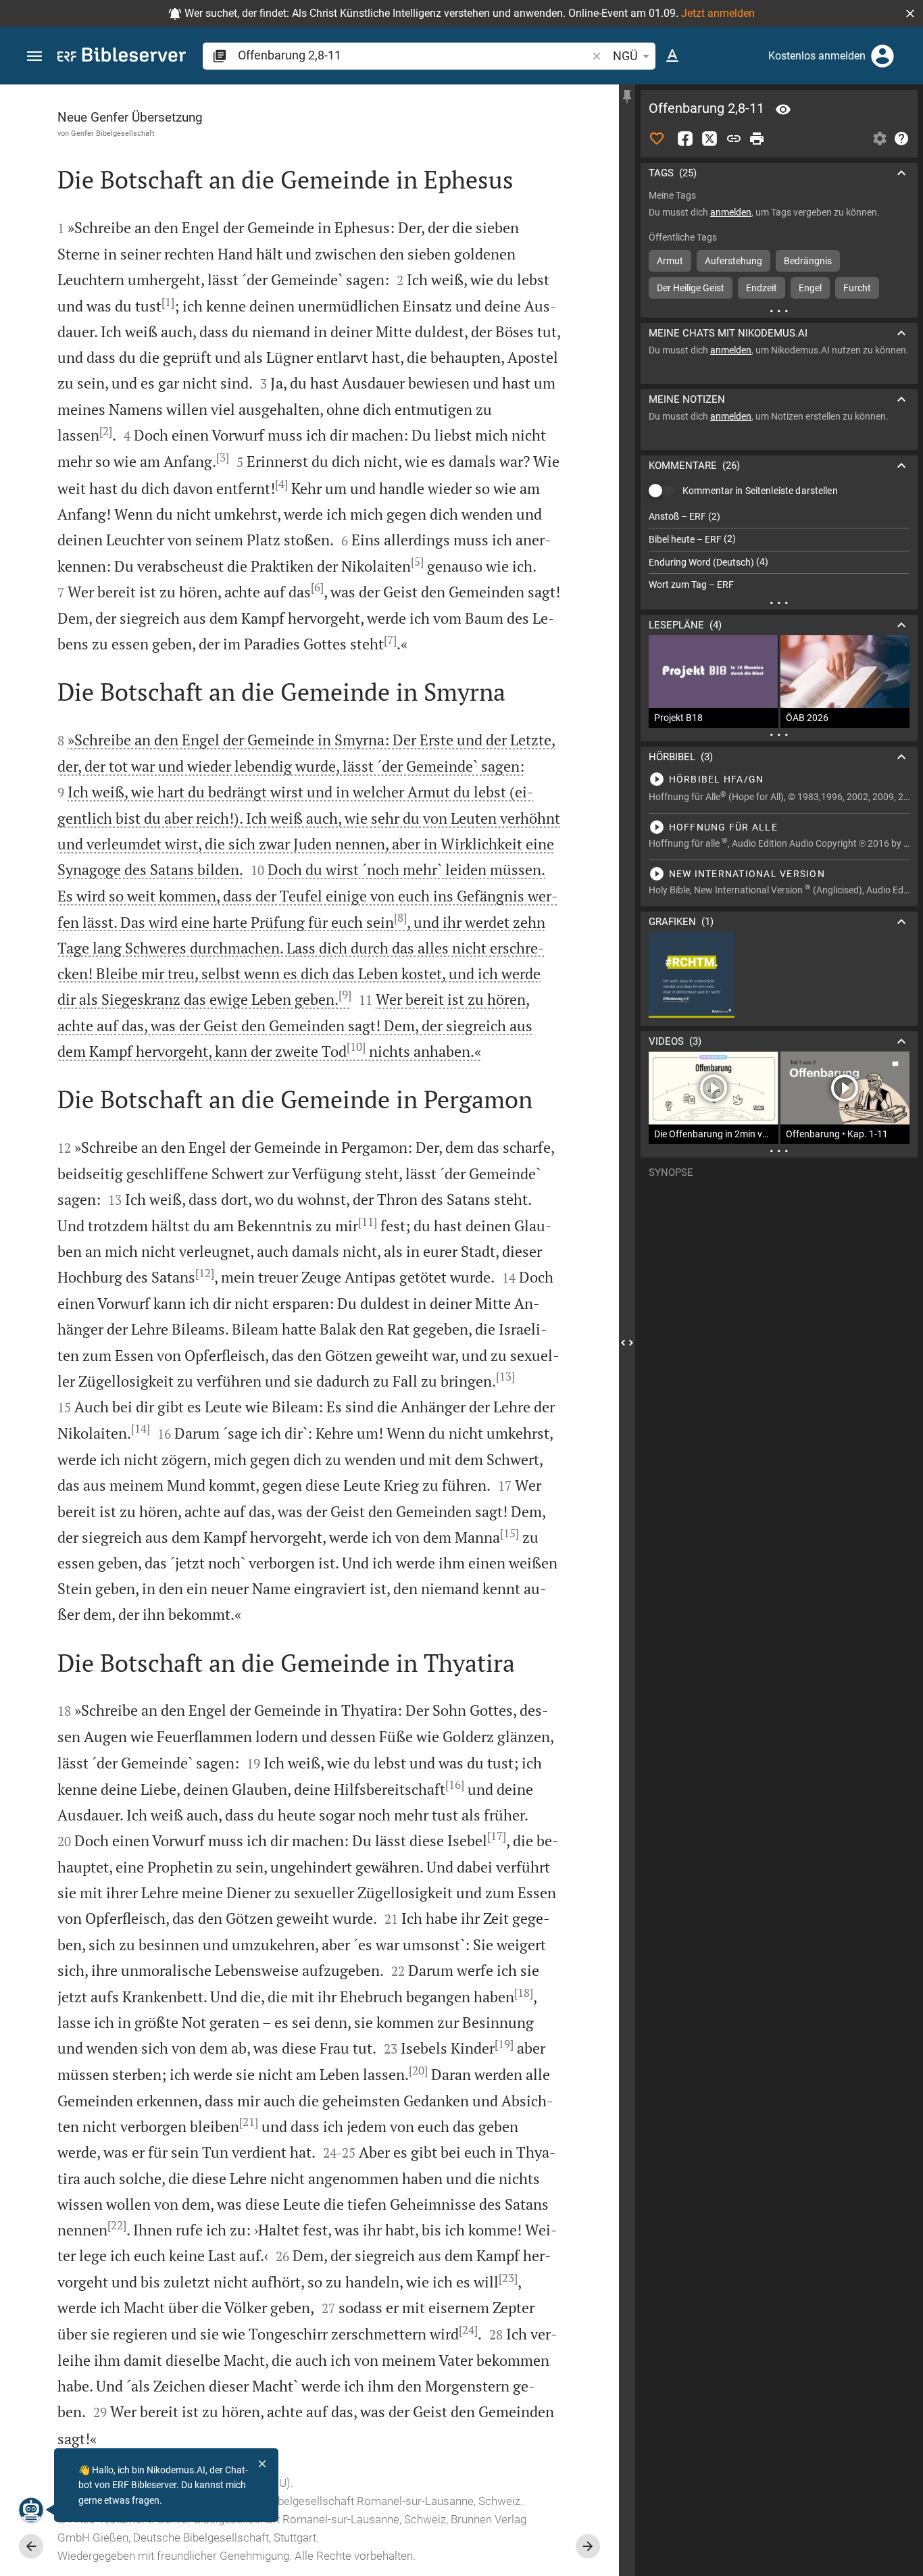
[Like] (657, 139)
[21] (249, 2122)
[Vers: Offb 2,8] (783, 109)
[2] (106, 431)
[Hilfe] (901, 139)
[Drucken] (757, 139)
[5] (417, 562)
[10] (356, 1047)
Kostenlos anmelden (817, 56)
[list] (779, 551)
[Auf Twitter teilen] (709, 139)
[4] (281, 484)
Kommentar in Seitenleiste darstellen (760, 491)
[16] (455, 1785)
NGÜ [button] (625, 56)
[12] (205, 1273)
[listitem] (779, 517)
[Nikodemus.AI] (31, 2510)
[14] (141, 1429)
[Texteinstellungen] (672, 56)
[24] (468, 2330)
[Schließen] (262, 2464)
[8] (400, 918)
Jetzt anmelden (718, 13)
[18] (524, 1993)
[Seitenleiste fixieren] (627, 97)
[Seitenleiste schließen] (627, 1342)
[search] (414, 55)
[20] (418, 2071)
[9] (345, 995)
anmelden (731, 212)
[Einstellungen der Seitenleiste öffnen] (880, 139)
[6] (317, 587)
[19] (504, 2044)
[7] (390, 640)
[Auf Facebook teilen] (685, 139)
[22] (117, 2225)
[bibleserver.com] (122, 57)
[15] (509, 1533)
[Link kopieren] (734, 139)
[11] (368, 1222)
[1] (168, 302)
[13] (505, 1377)
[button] (910, 14)
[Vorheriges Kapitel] (31, 2546)
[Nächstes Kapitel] (588, 2546)
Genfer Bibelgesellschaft (113, 133)
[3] (223, 457)
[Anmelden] (882, 56)
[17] (497, 1836)
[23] (508, 2278)
